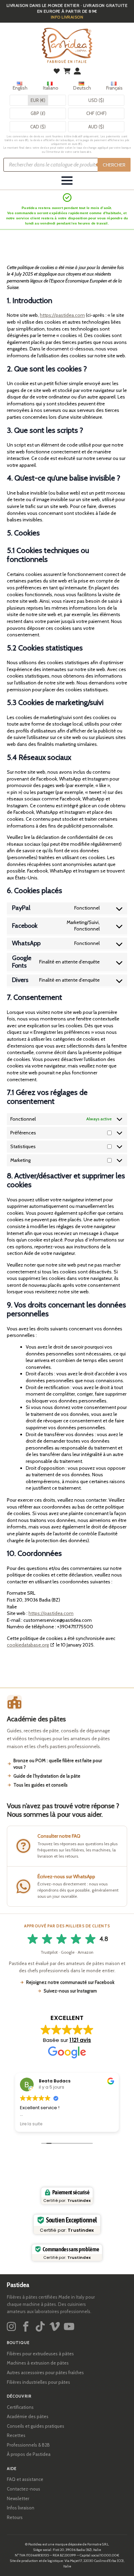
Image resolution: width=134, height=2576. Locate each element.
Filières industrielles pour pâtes (38, 2382)
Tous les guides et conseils (41, 1785)
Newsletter (18, 2498)
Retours (15, 2517)
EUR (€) (38, 100)
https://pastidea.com (62, 315)
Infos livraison (21, 2508)
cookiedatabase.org (28, 1645)
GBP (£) (38, 113)
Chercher (114, 165)
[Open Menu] (67, 181)
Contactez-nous (24, 2489)
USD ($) (96, 100)
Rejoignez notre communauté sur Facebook (70, 1982)
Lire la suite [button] (31, 2124)
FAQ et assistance (25, 2479)
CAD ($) (38, 127)
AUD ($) (96, 127)
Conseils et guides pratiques (36, 2426)
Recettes (16, 2435)
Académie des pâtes (28, 2416)
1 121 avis (80, 2040)
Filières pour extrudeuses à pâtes (40, 2354)
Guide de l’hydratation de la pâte (47, 1776)
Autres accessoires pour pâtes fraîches (45, 2372)
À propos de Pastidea (29, 2454)
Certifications (20, 2407)
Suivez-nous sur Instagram (70, 1991)
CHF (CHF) (96, 113)
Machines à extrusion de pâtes (38, 2363)
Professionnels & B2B (28, 2445)
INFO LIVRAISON (67, 17)
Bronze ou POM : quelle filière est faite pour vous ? (58, 1764)
